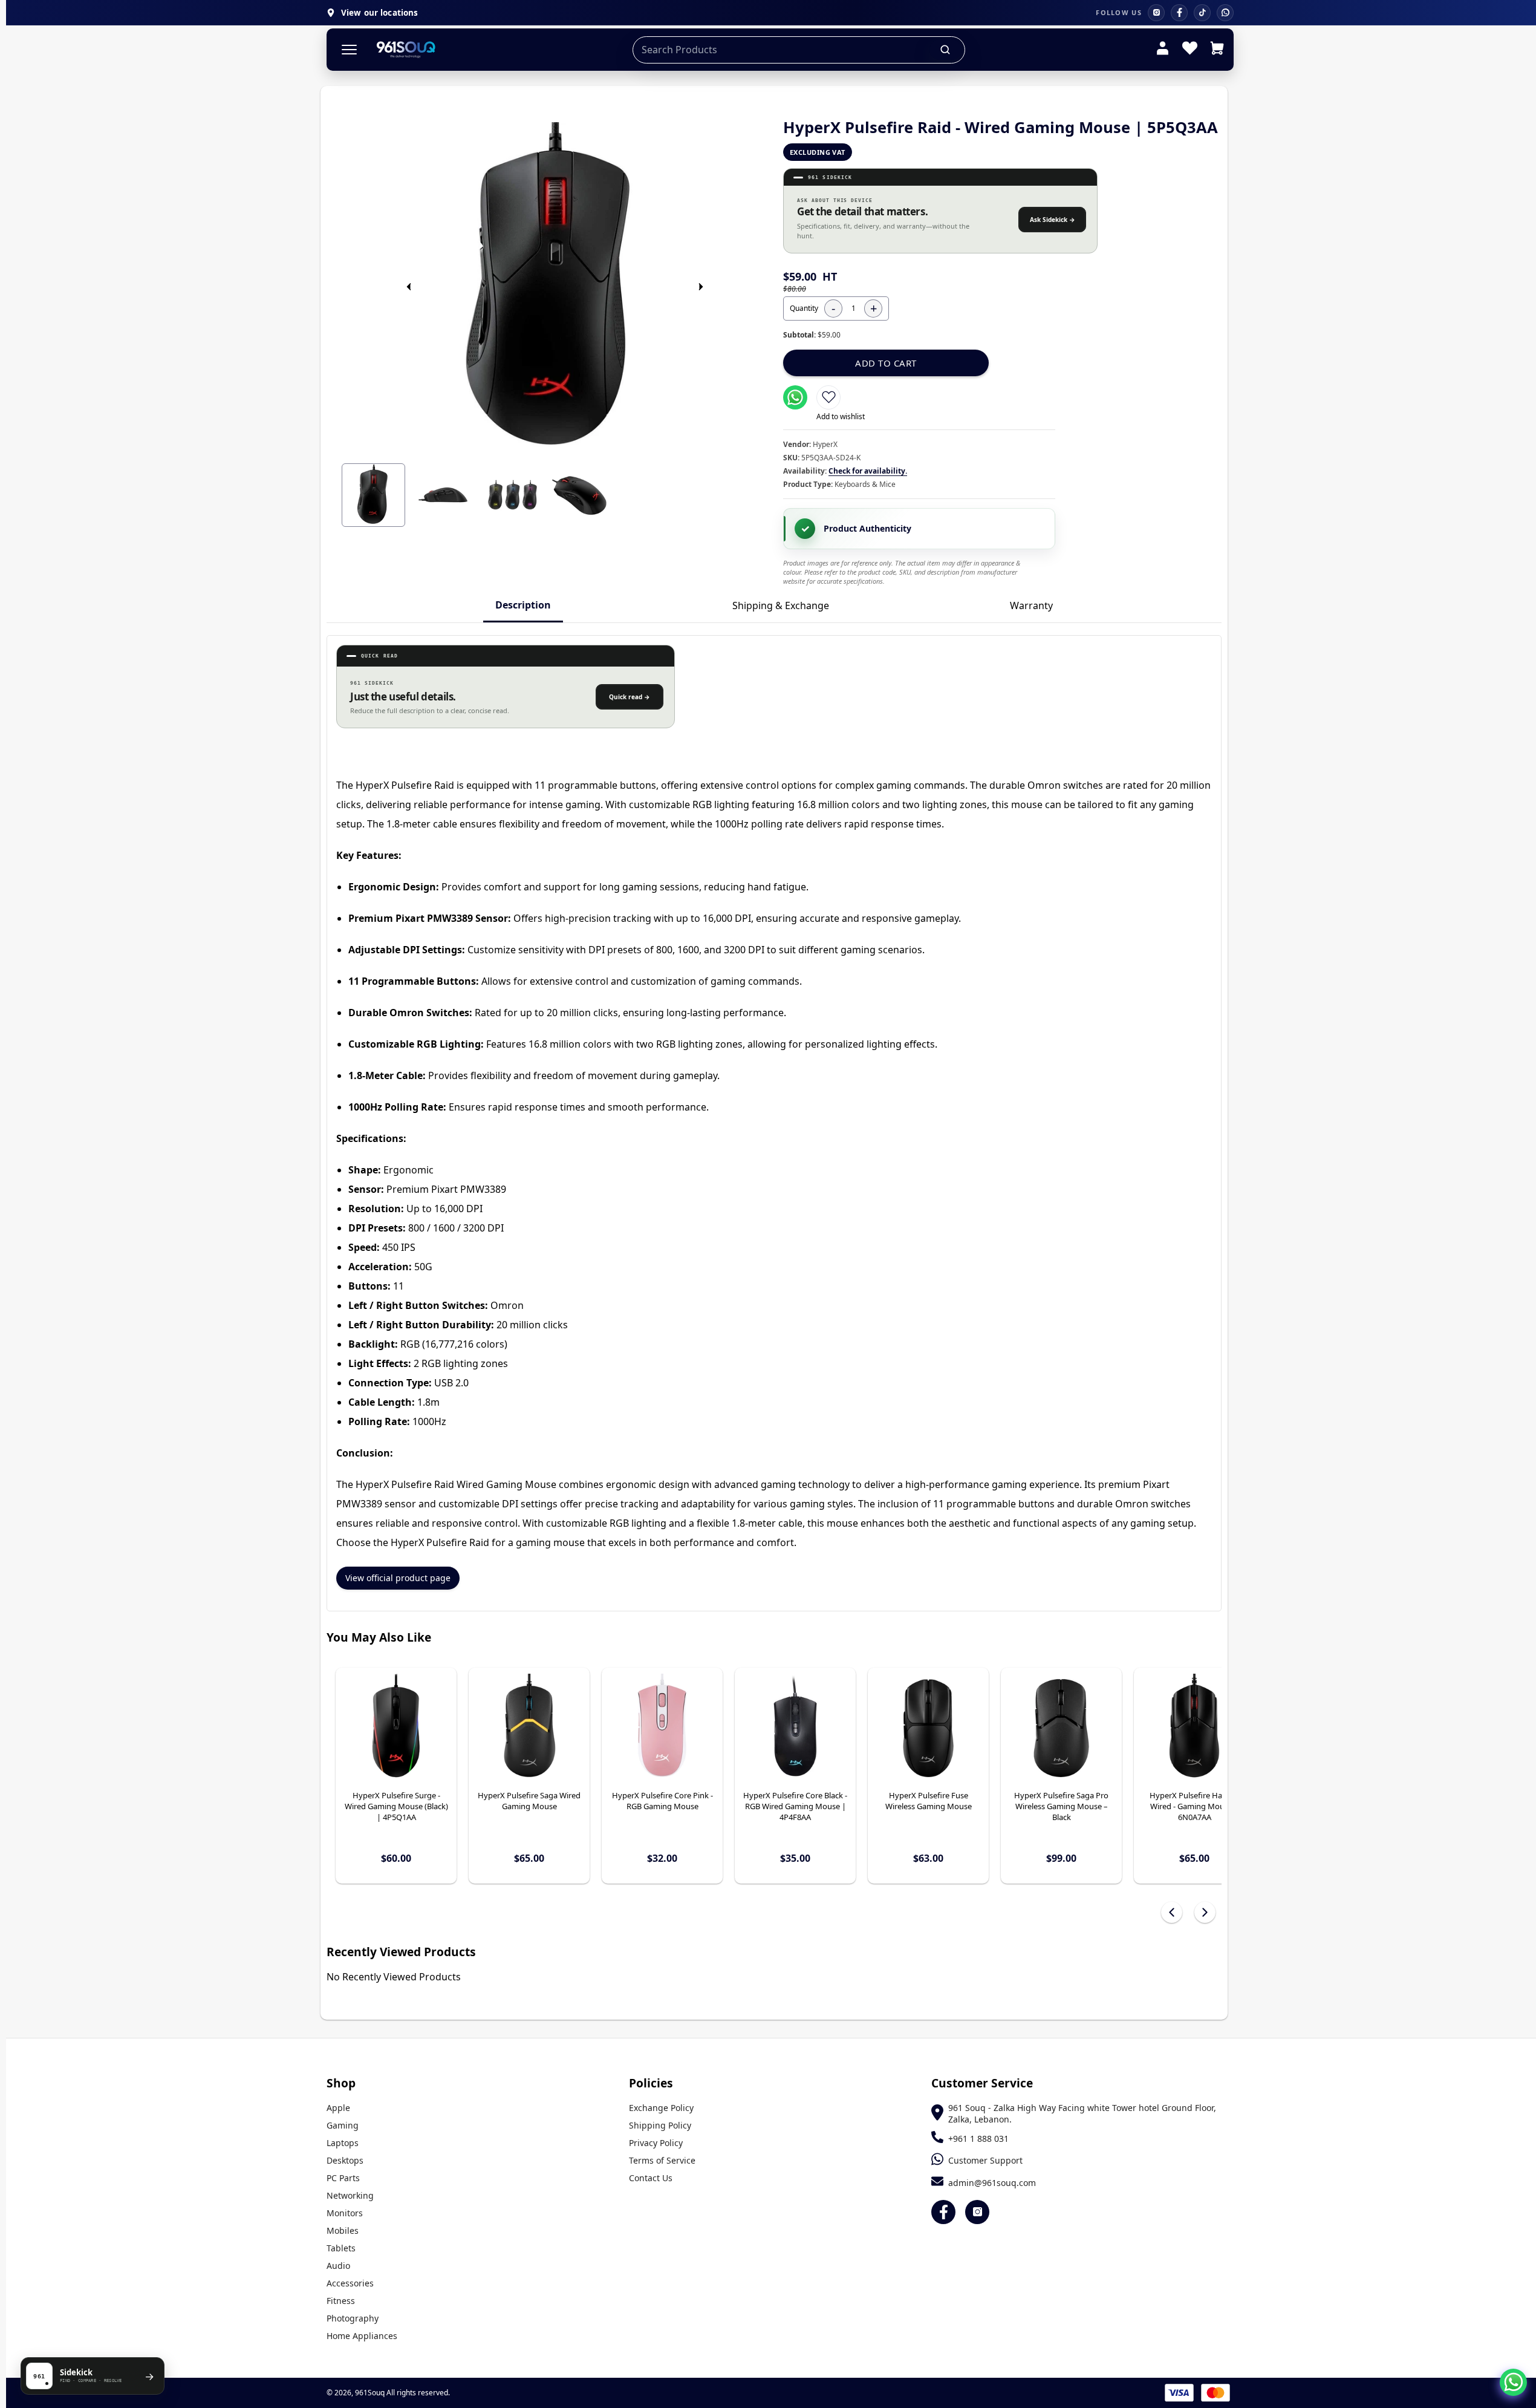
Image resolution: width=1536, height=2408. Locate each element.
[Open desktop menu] (349, 50)
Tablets (341, 2248)
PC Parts (343, 2178)
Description (523, 605)
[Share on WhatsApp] (795, 397)
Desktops (345, 2160)
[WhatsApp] (1225, 13)
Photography (353, 2318)
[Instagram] (1156, 13)
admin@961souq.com (992, 2183)
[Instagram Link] (977, 2212)
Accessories (350, 2283)
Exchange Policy (661, 2108)
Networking (350, 2195)
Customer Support (985, 2160)
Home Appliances (362, 2336)
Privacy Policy (656, 2143)
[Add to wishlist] (828, 397)
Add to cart (886, 363)
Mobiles (343, 2230)
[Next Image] (701, 287)
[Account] (1163, 50)
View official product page (398, 1578)
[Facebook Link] (943, 2212)
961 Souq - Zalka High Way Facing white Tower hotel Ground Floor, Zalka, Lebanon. (1082, 2113)
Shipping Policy (660, 2125)
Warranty (1031, 605)
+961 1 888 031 (978, 2139)
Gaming (343, 2125)
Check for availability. (868, 471)
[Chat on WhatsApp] (1513, 2382)
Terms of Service (662, 2160)
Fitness (341, 2301)
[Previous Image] (409, 287)
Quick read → (630, 697)
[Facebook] (1179, 13)
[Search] (946, 50)
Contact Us (651, 2178)
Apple (338, 2108)
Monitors (345, 2213)
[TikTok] (1202, 13)
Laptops (343, 2143)
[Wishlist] (1190, 50)
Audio (338, 2266)
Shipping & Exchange (781, 605)
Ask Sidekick (1053, 220)
